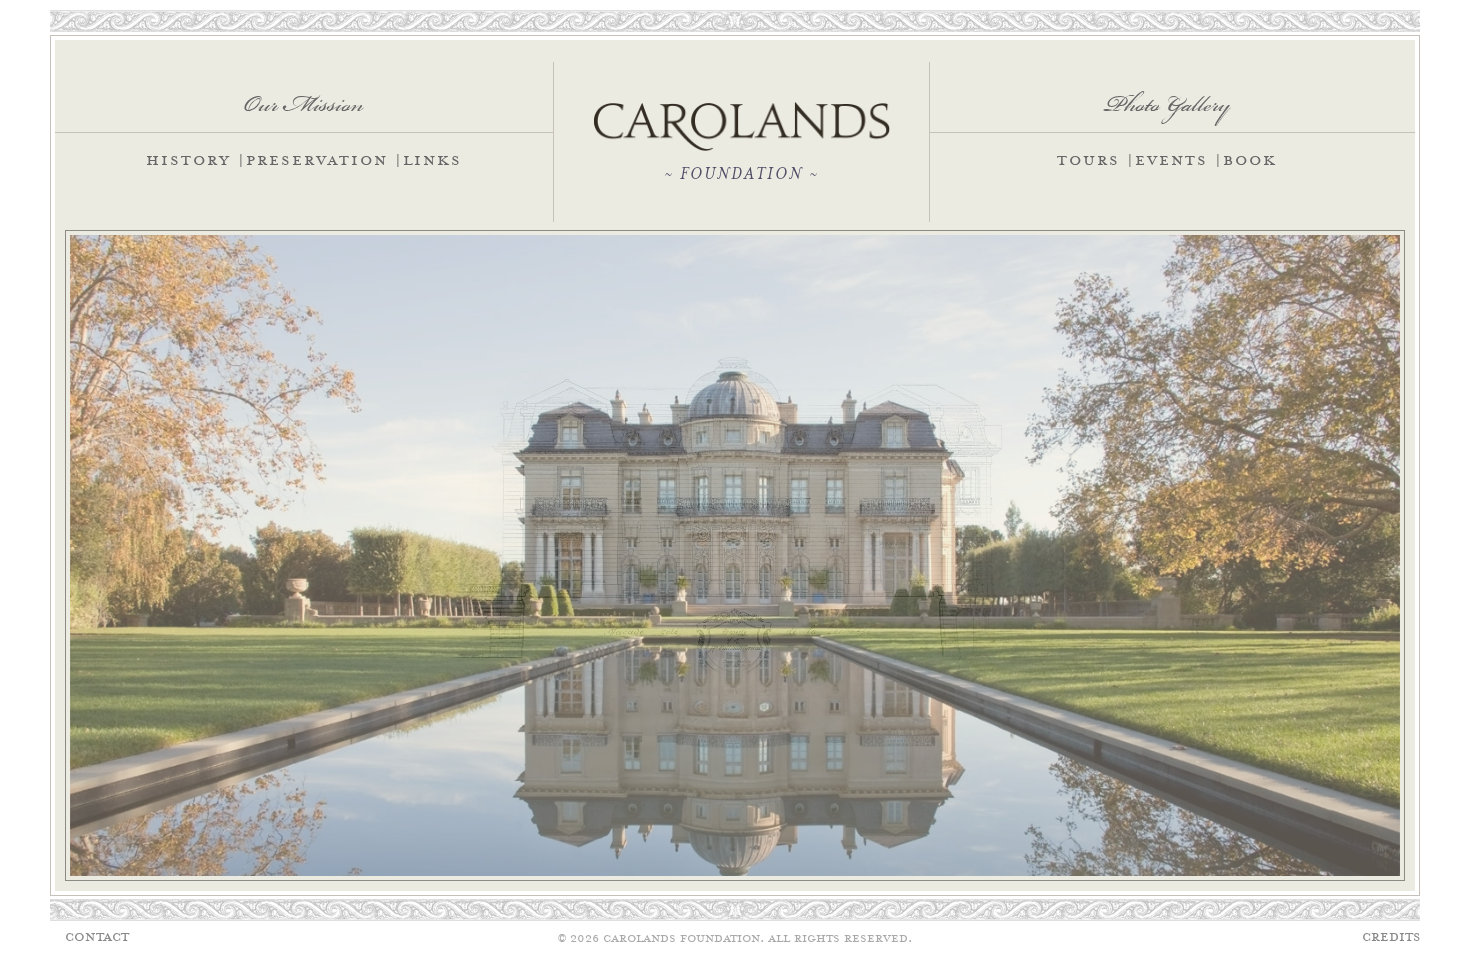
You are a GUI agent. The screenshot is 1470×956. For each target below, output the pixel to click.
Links (432, 161)
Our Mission (304, 97)
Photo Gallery (1167, 97)
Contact (97, 938)
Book (1250, 161)
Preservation (317, 161)
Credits (1391, 938)
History (188, 161)
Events (1171, 161)
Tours (1088, 161)
